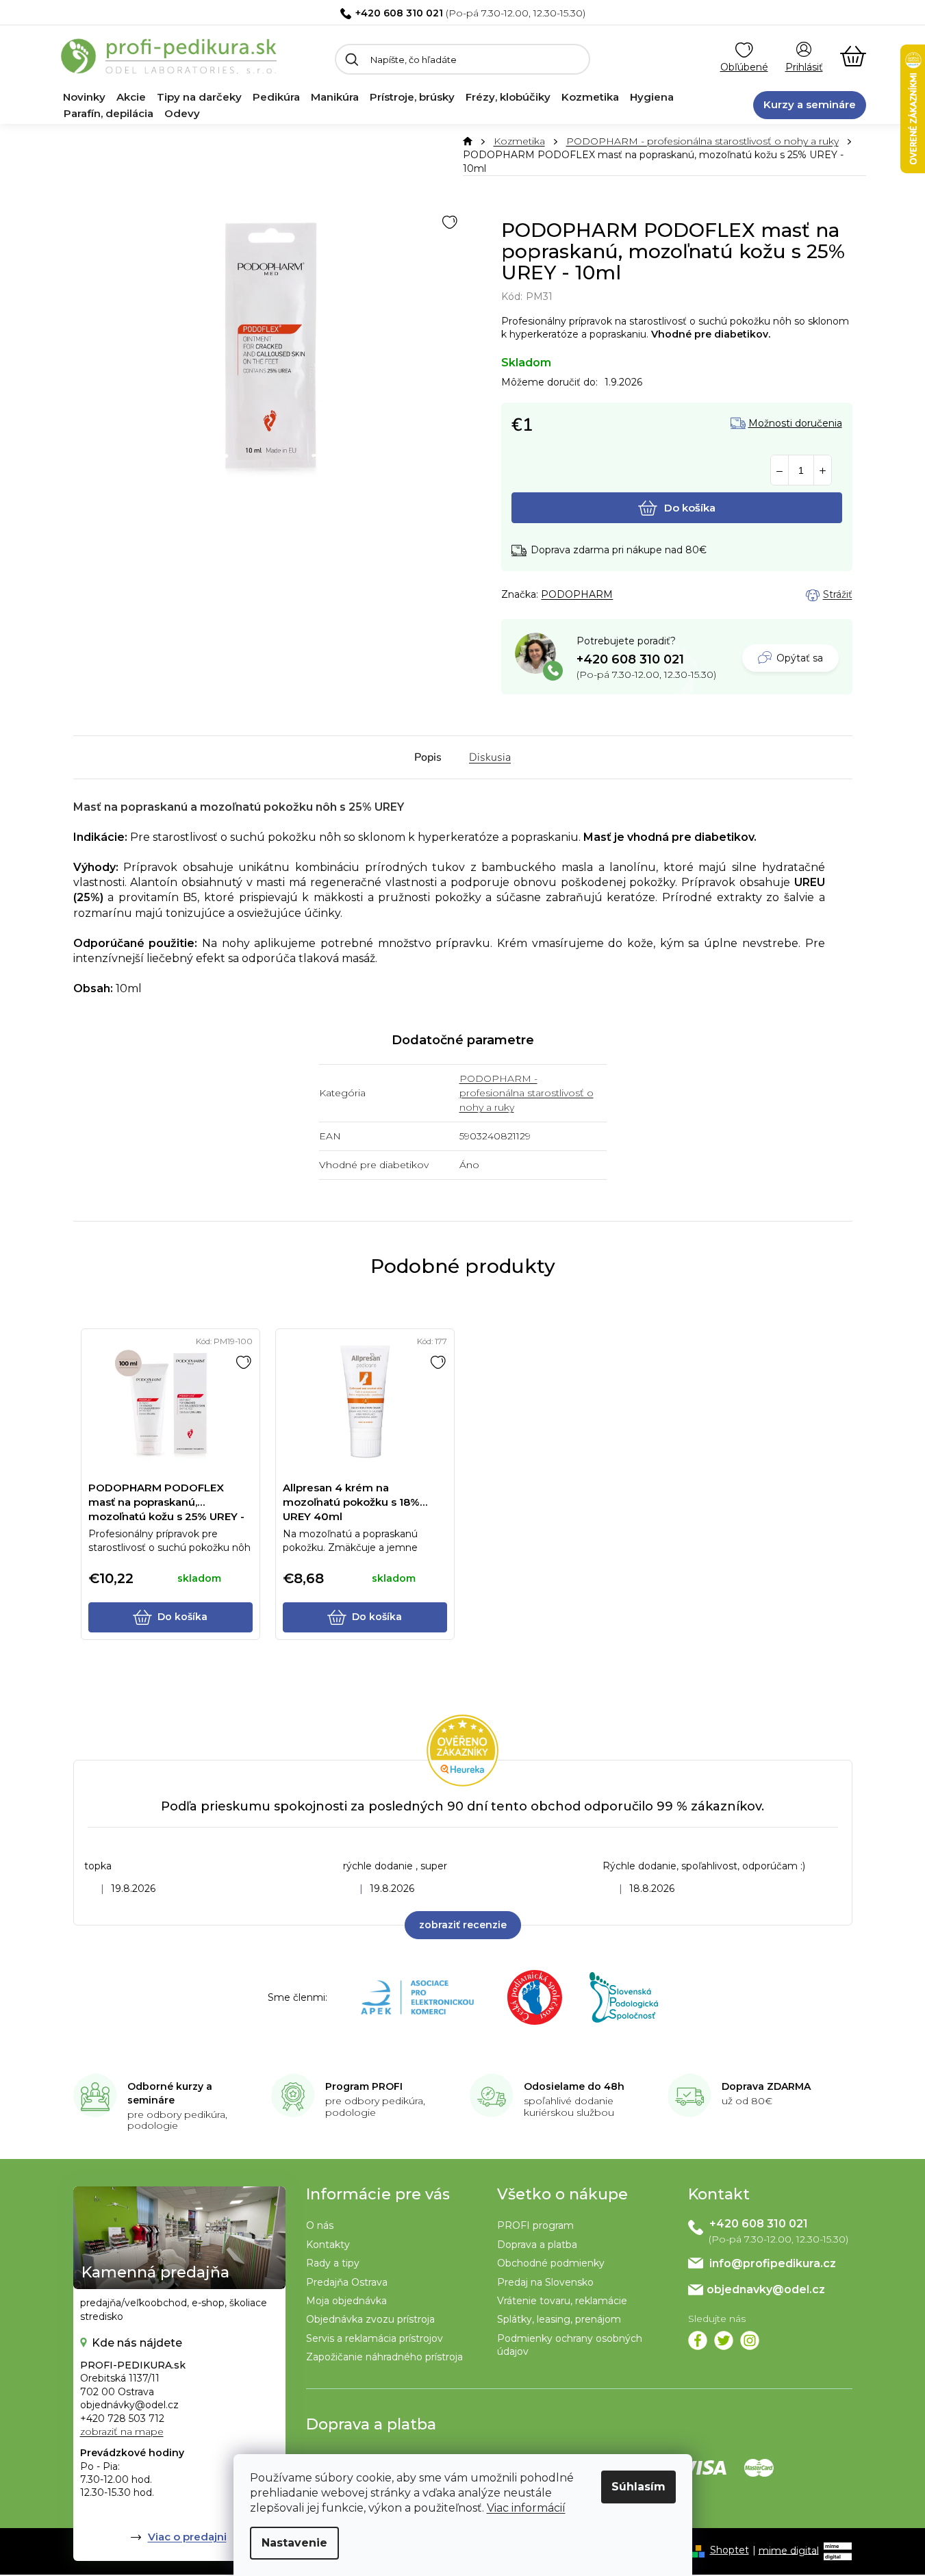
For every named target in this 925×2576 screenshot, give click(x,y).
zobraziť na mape (122, 2432)
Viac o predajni (187, 2537)
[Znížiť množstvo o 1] (780, 471)
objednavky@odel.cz (766, 2289)
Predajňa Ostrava (347, 2282)
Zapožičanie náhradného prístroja (384, 2357)
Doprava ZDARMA (766, 2086)
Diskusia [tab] (490, 757)
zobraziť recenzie (463, 1925)
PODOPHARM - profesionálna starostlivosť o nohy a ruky (527, 1093)
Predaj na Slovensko (545, 2282)
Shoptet (730, 2550)
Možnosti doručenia (795, 424)
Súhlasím (638, 2487)
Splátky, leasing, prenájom (559, 2319)
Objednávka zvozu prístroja (370, 2319)
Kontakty (328, 2245)
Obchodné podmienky (551, 2263)
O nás (320, 2225)
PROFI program (535, 2225)
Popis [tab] (428, 757)
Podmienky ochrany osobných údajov (570, 2345)
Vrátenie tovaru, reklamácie (562, 2301)
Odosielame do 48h (574, 2086)
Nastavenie (294, 2543)
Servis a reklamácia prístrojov (375, 2338)
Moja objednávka (346, 2301)
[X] (724, 2340)
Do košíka (690, 508)
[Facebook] (698, 2340)
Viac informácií (526, 2508)
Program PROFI (364, 2086)
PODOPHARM (577, 594)
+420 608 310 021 (399, 13)
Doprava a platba (537, 2245)
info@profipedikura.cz (773, 2263)
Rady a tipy (333, 2263)
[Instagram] (750, 2340)
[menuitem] (84, 97)
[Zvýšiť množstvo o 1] (823, 471)
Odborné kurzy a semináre (170, 2093)
